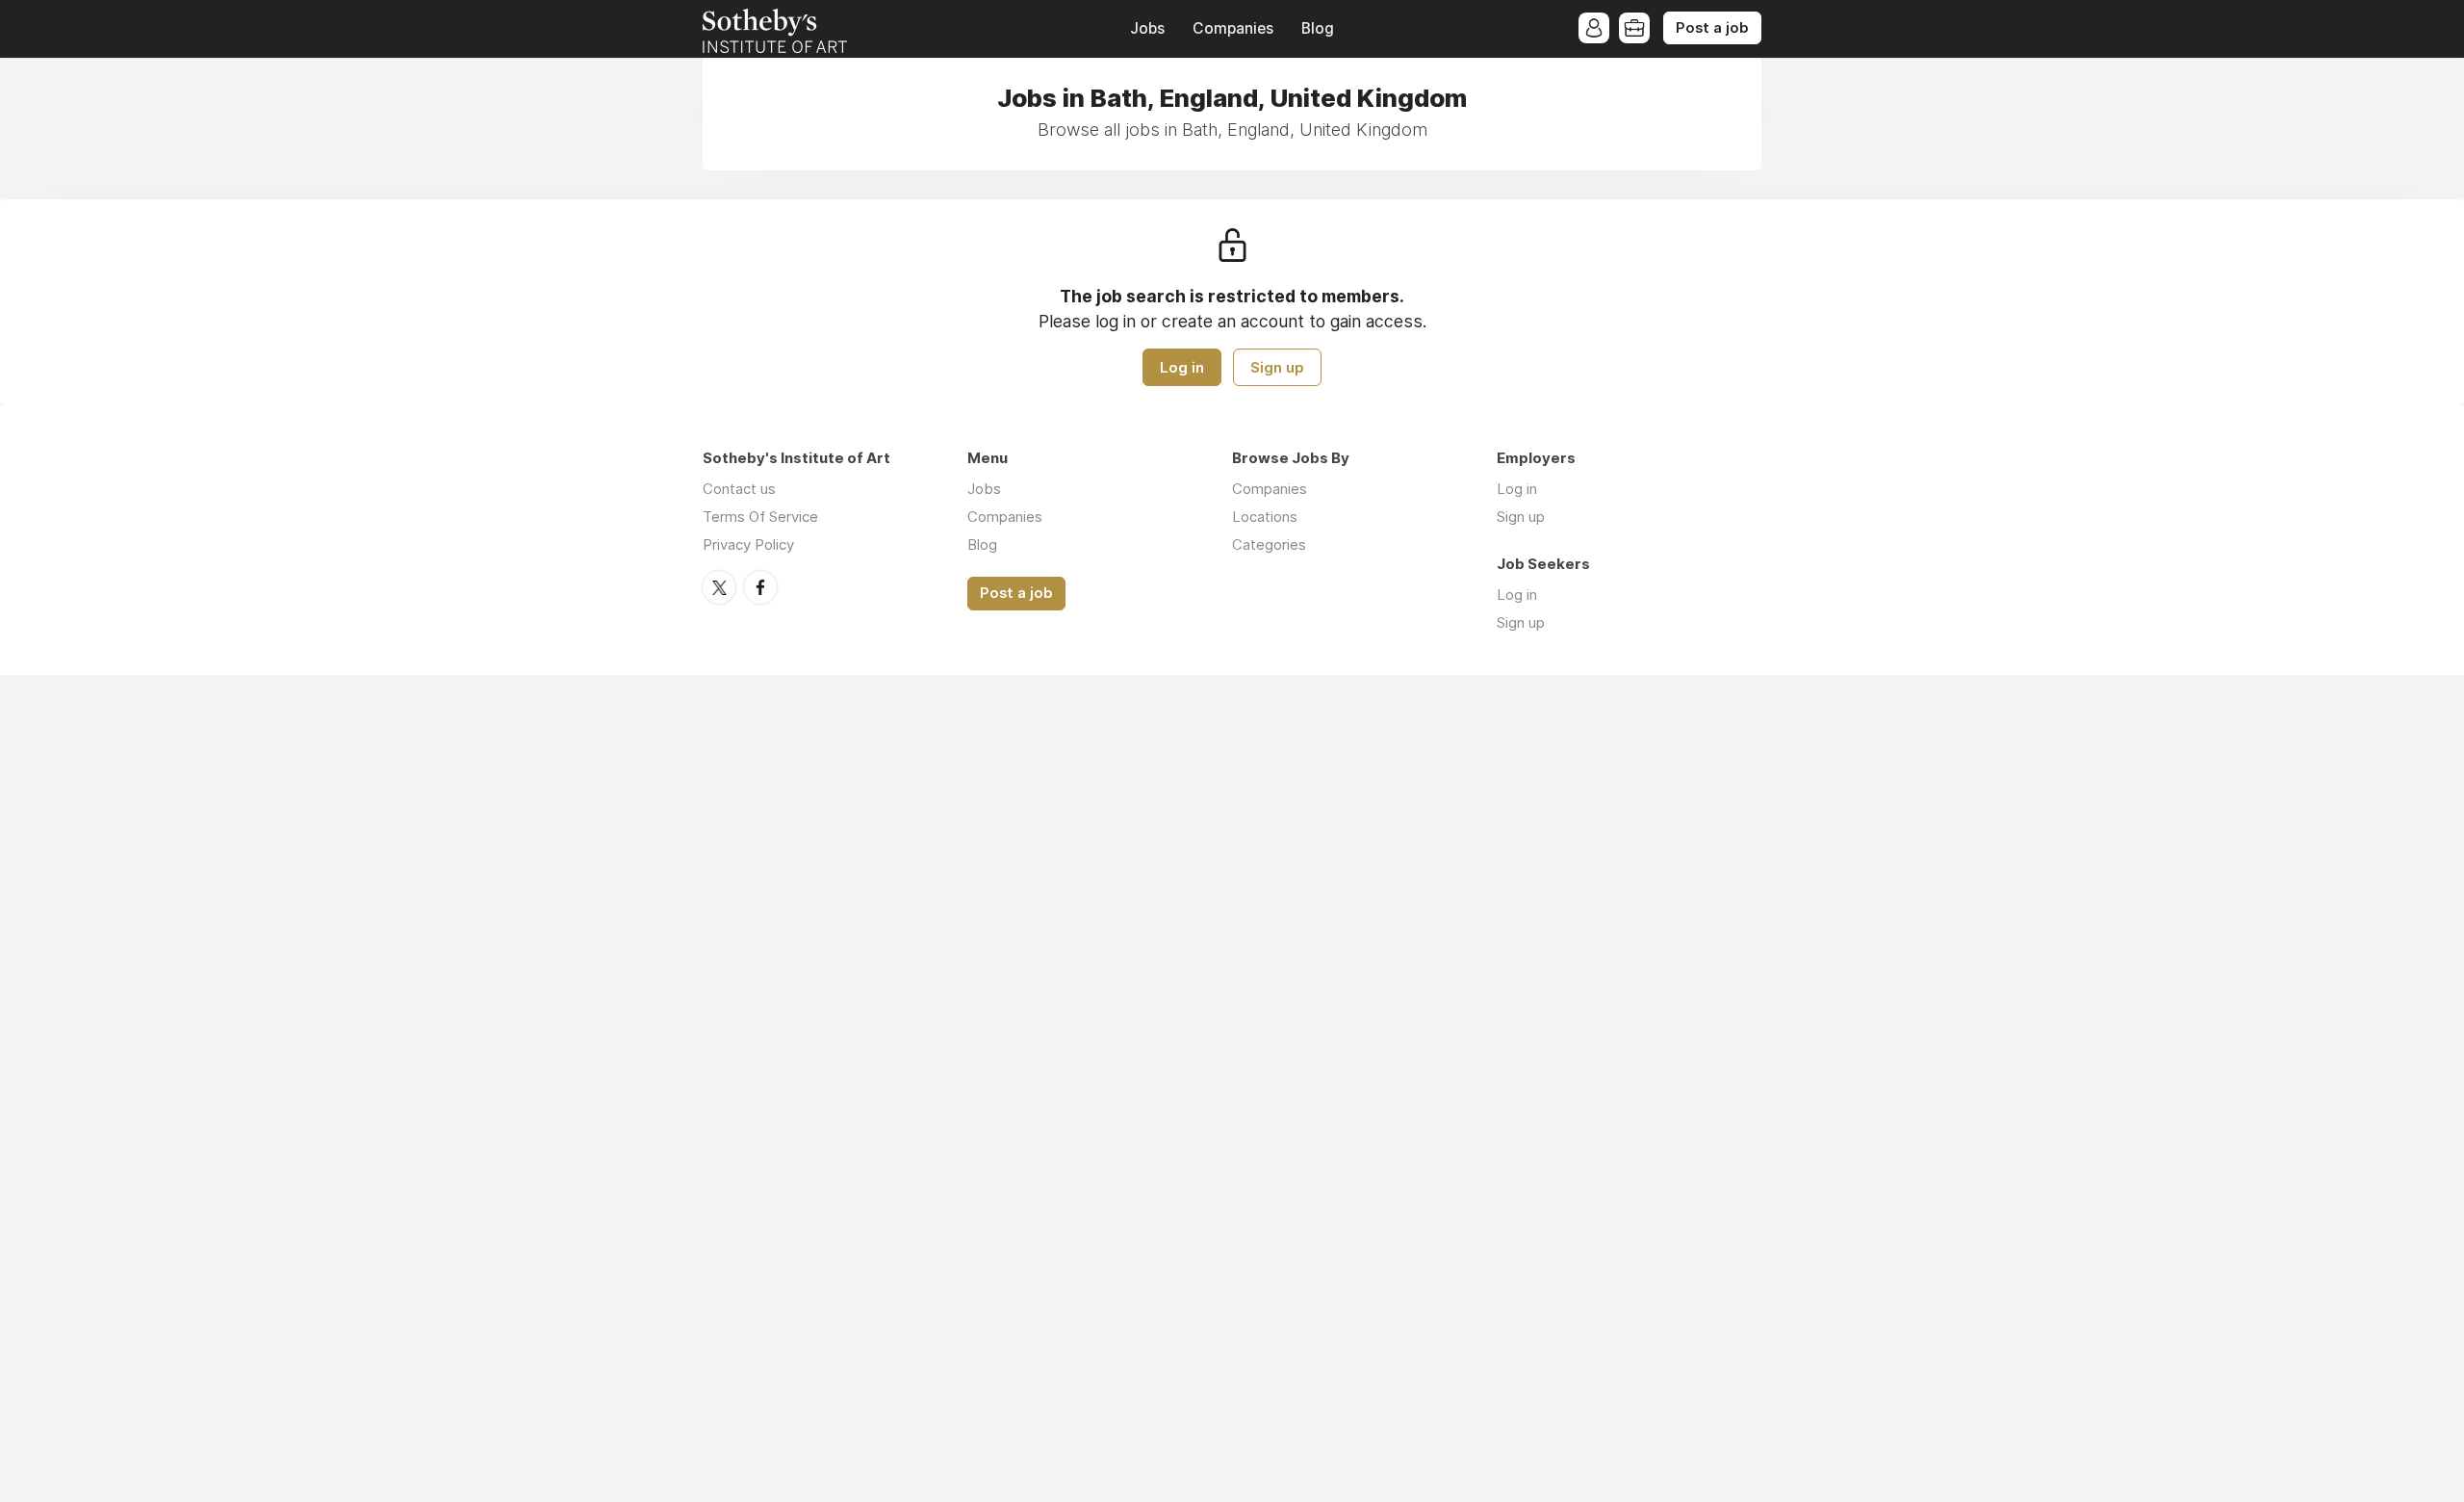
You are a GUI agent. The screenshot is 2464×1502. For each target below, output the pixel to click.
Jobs (1147, 28)
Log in (1182, 367)
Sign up (1277, 367)
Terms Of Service (760, 517)
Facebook (760, 587)
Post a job (1712, 28)
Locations (1265, 517)
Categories (1269, 544)
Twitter (719, 587)
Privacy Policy (748, 544)
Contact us (739, 489)
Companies (1233, 28)
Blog (1318, 28)
